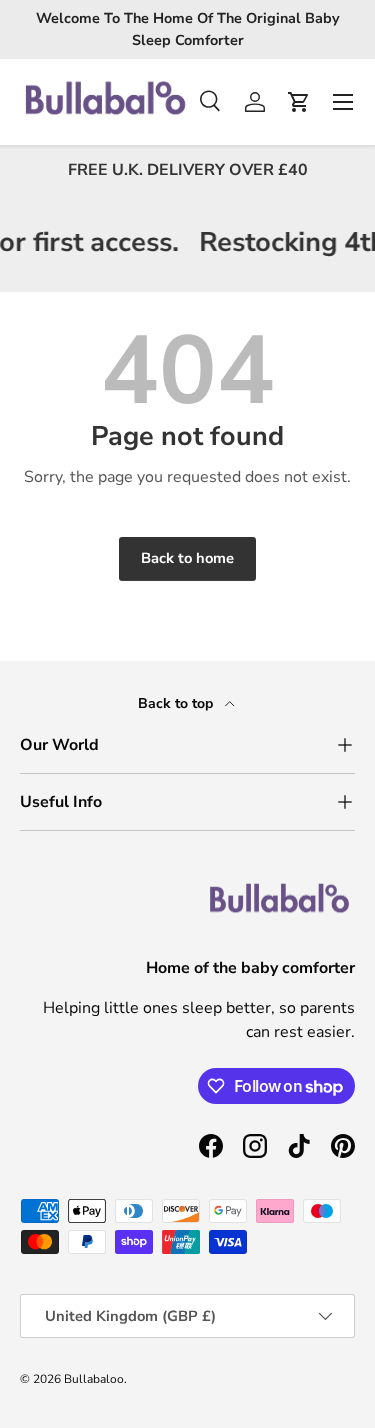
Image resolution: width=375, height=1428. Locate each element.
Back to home (187, 558)
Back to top (177, 703)
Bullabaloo (94, 1379)
